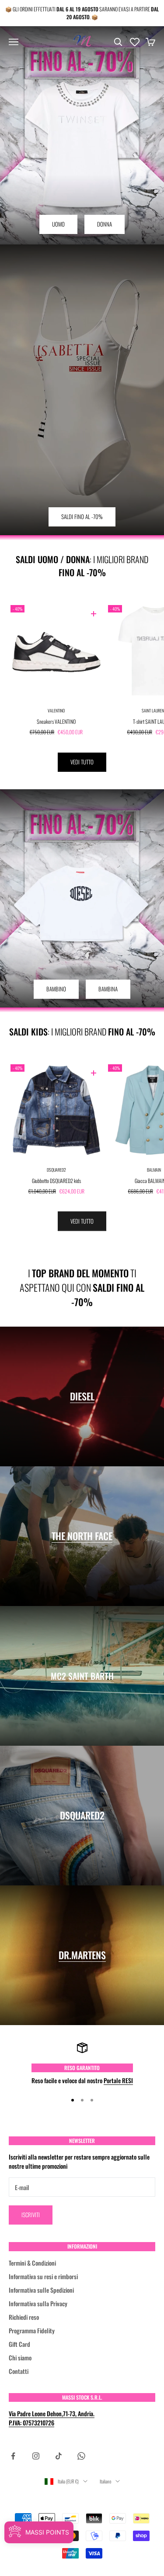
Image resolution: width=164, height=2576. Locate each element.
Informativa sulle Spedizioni (41, 2290)
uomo (58, 224)
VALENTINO (56, 710)
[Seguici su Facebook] (13, 2456)
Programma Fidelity (32, 2330)
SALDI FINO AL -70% (82, 516)
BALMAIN (154, 1170)
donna (105, 224)
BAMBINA (108, 989)
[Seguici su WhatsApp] (81, 2456)
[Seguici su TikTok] (59, 2456)
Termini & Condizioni (32, 2263)
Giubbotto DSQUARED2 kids (56, 1181)
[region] (82, 2064)
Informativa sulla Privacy (38, 2303)
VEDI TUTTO (82, 762)
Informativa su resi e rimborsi (43, 2276)
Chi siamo (20, 2358)
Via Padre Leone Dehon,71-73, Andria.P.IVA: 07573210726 (52, 2418)
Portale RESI (118, 2080)
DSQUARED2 (56, 1170)
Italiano (105, 2481)
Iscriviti (31, 2215)
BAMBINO (56, 989)
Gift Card (19, 2344)
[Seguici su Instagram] (36, 2456)
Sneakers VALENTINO (56, 721)
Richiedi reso (24, 2317)
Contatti (19, 2371)
